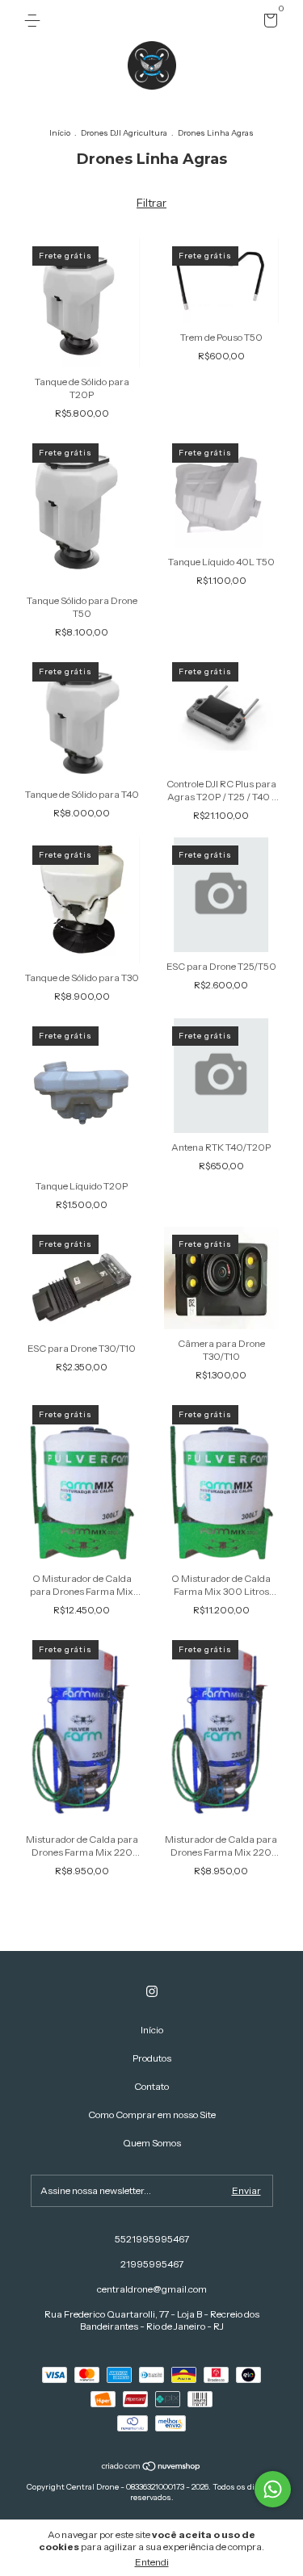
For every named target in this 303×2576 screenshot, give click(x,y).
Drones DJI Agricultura (124, 133)
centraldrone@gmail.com (152, 2289)
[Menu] (35, 21)
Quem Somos (152, 2143)
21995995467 (152, 2264)
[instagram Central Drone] (152, 1991)
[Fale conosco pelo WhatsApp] (273, 2489)
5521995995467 (152, 2239)
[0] (268, 23)
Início (60, 133)
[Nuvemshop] (151, 2468)
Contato (151, 2086)
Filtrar (151, 203)
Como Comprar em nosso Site (152, 2115)
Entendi (152, 2562)
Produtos (152, 2058)
